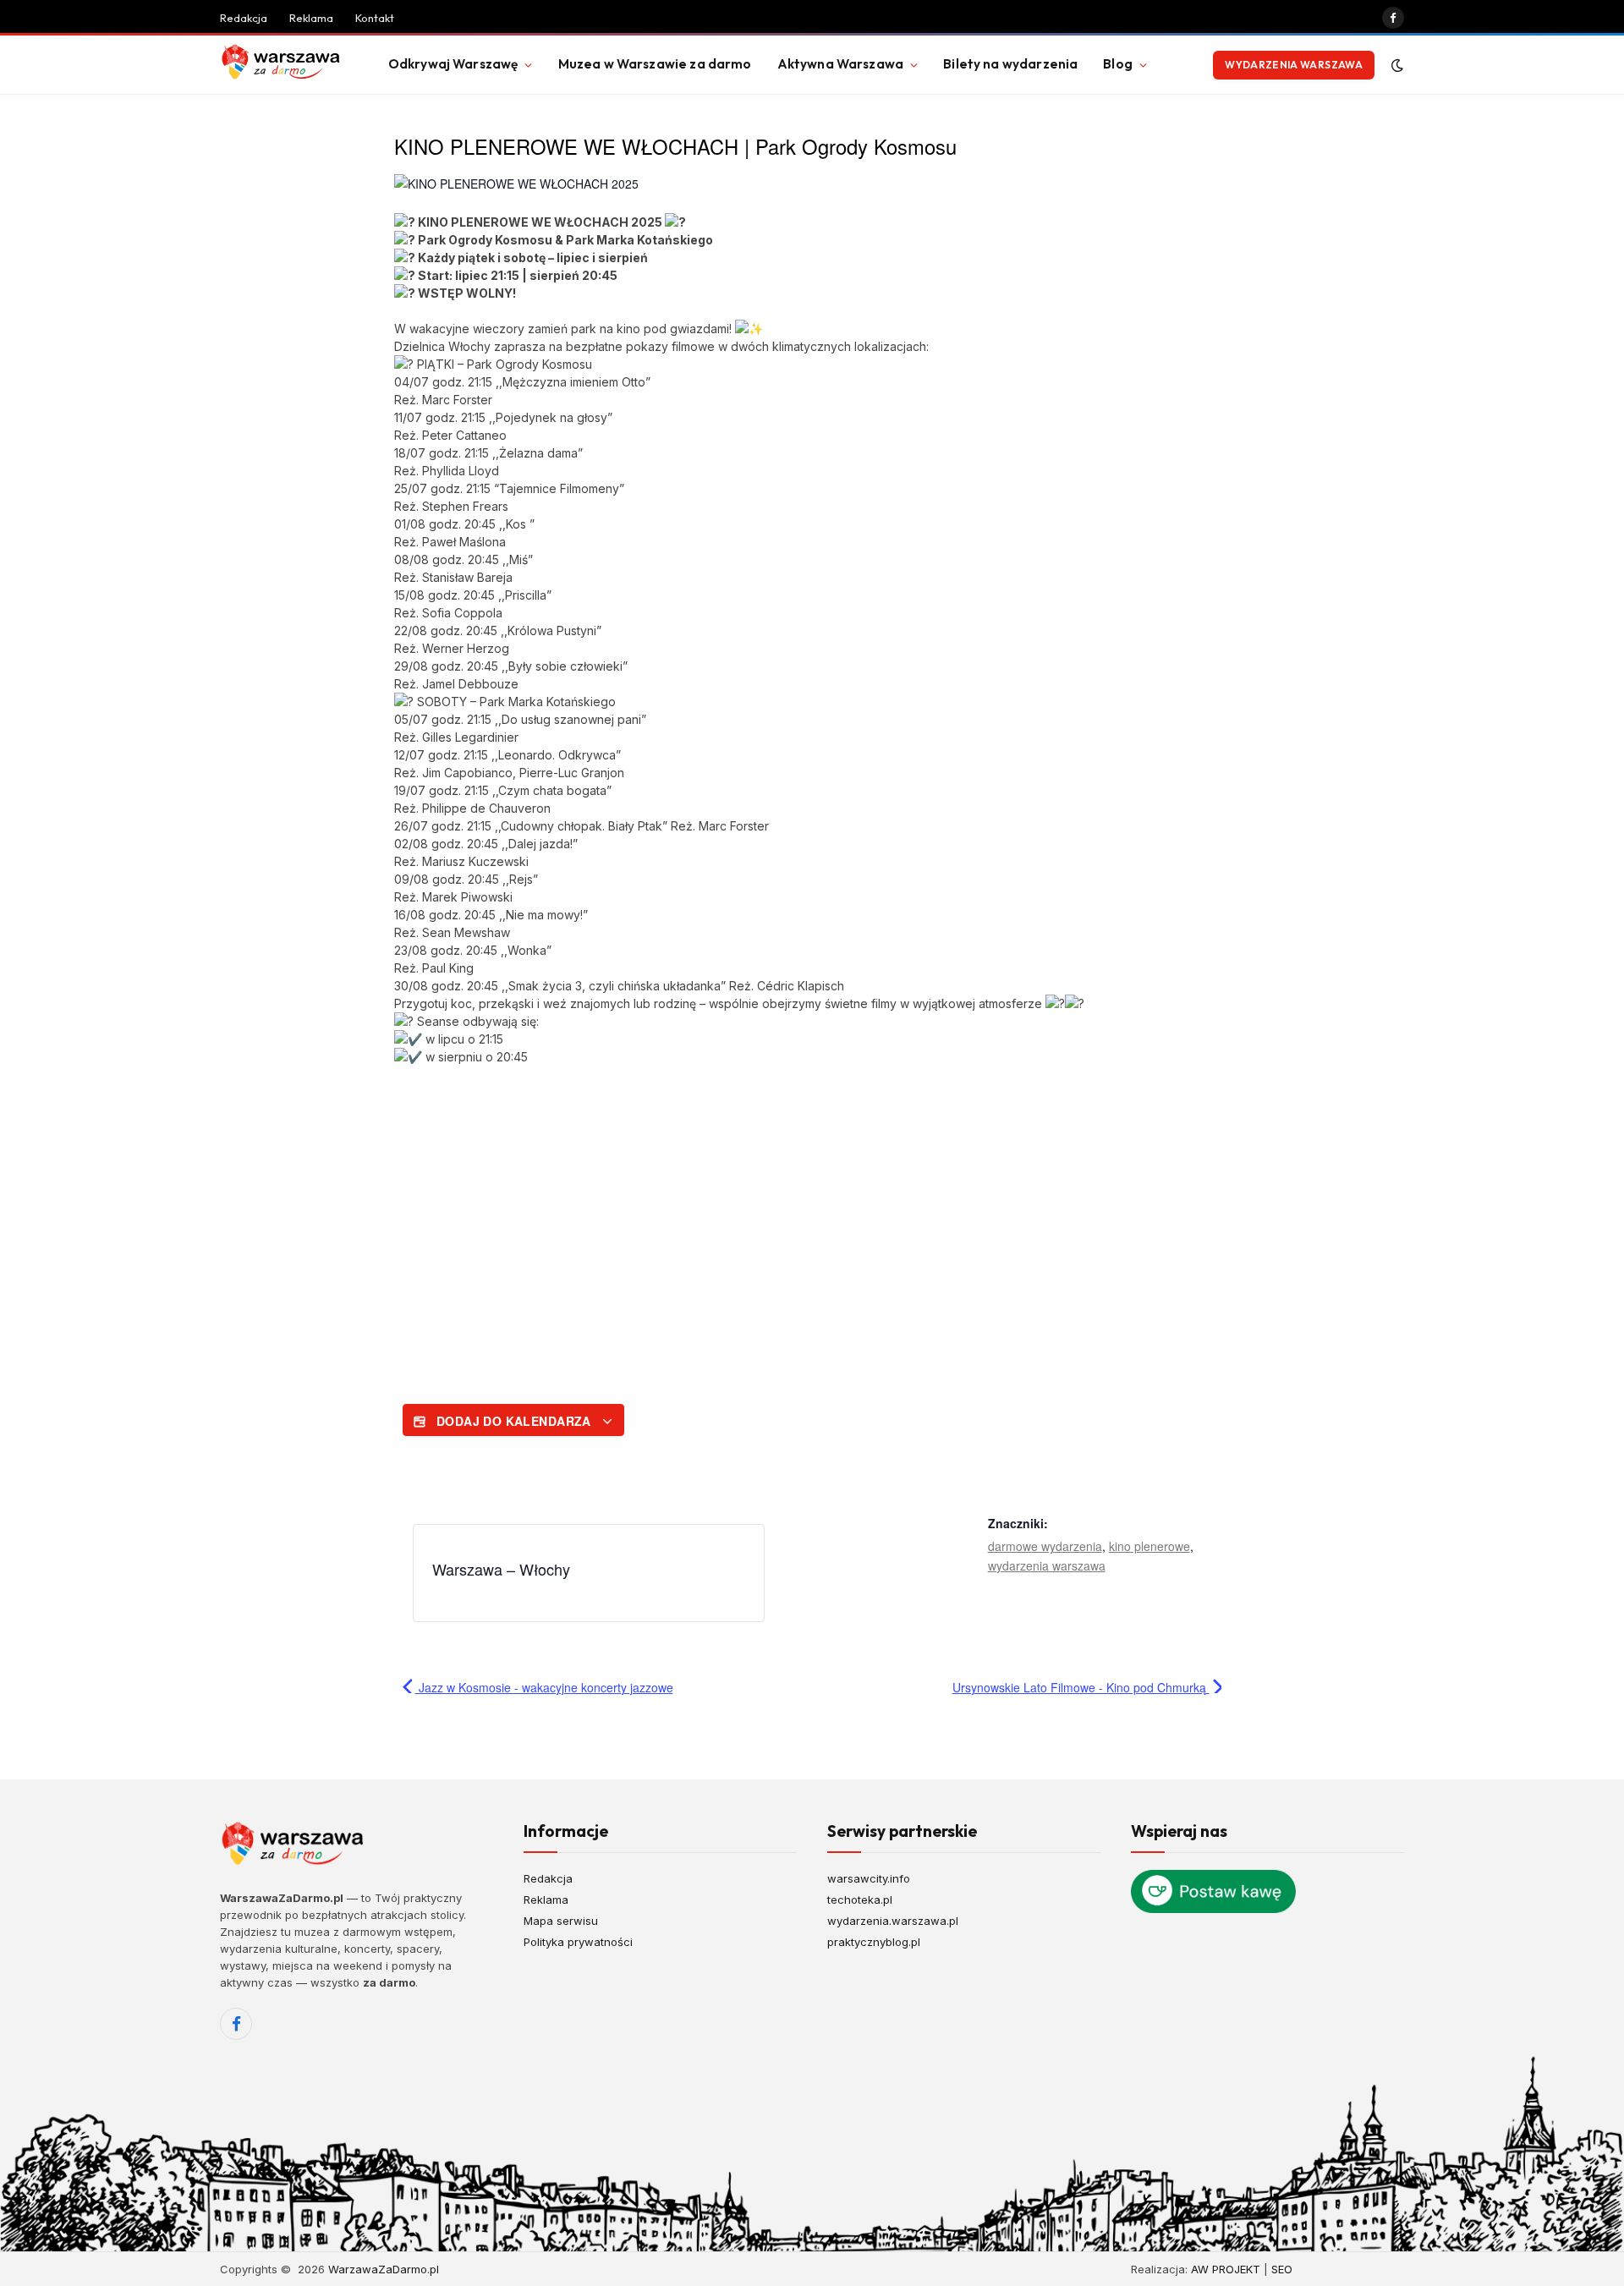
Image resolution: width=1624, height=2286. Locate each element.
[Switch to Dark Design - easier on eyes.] (1396, 65)
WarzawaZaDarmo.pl (384, 2269)
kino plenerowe (1149, 1546)
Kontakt (375, 18)
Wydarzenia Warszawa (1294, 65)
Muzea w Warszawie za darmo (655, 64)
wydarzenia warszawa (1047, 1565)
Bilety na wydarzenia (1010, 64)
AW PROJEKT (1226, 2269)
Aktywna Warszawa (840, 64)
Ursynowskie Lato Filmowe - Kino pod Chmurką (1081, 1687)
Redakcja (244, 18)
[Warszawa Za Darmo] (283, 65)
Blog (1118, 64)
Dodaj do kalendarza (513, 1421)
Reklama (311, 18)
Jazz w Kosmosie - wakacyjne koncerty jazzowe (544, 1687)
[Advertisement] (812, 1209)
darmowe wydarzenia (1045, 1546)
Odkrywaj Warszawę (453, 64)
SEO (1282, 2269)
